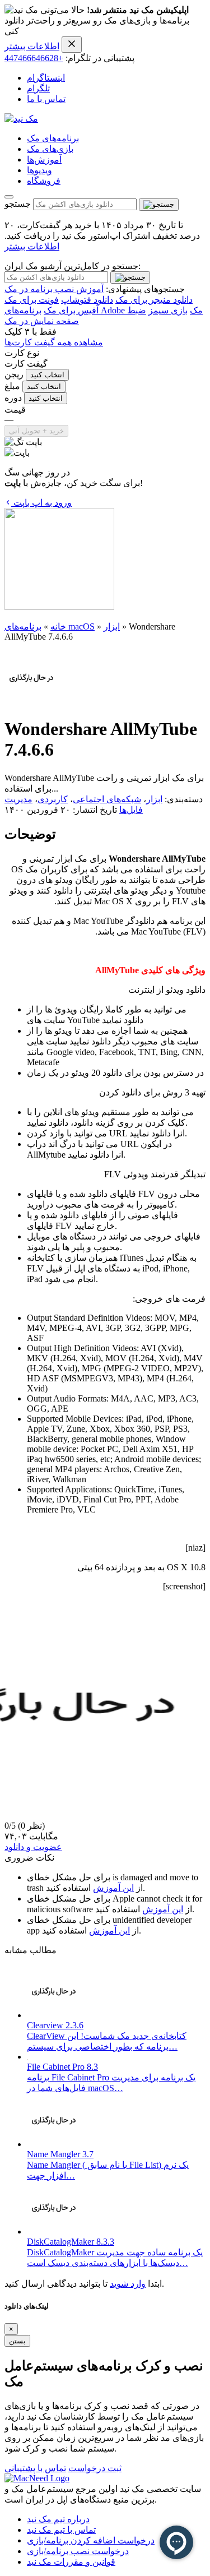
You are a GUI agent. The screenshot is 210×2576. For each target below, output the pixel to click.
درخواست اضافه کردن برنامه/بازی (91, 2540)
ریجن (14, 374)
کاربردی (53, 799)
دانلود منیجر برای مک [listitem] (154, 300)
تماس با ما (46, 99)
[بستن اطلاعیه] (72, 45)
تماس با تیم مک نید (61, 2530)
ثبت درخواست (95, 2468)
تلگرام (38, 88)
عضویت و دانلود (33, 1847)
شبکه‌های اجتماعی (107, 799)
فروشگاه (44, 181)
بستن (17, 2341)
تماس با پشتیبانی (35, 2468)
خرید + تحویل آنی (36, 431)
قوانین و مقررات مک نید (71, 2562)
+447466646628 (34, 58)
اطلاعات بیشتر (32, 46)
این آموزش (113, 1888)
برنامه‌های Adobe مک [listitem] (104, 310)
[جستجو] (159, 205)
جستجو (18, 204)
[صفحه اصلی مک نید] (21, 119)
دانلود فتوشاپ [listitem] (87, 300)
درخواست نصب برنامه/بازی (78, 2551)
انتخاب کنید (47, 375)
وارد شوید (128, 2284)
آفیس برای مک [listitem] (71, 310)
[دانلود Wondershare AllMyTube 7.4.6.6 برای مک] (31, 702)
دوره (13, 398)
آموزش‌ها (44, 159)
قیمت (15, 410)
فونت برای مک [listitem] (32, 300)
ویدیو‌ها (39, 170)
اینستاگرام (46, 78)
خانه (58, 626)
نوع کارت (22, 353)
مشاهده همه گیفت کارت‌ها (54, 342)
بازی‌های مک (50, 149)
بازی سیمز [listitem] (168, 310)
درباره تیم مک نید (58, 2519)
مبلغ (12, 386)
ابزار (112, 626)
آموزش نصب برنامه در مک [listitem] (54, 289)
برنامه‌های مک (53, 138)
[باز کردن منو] (9, 197)
